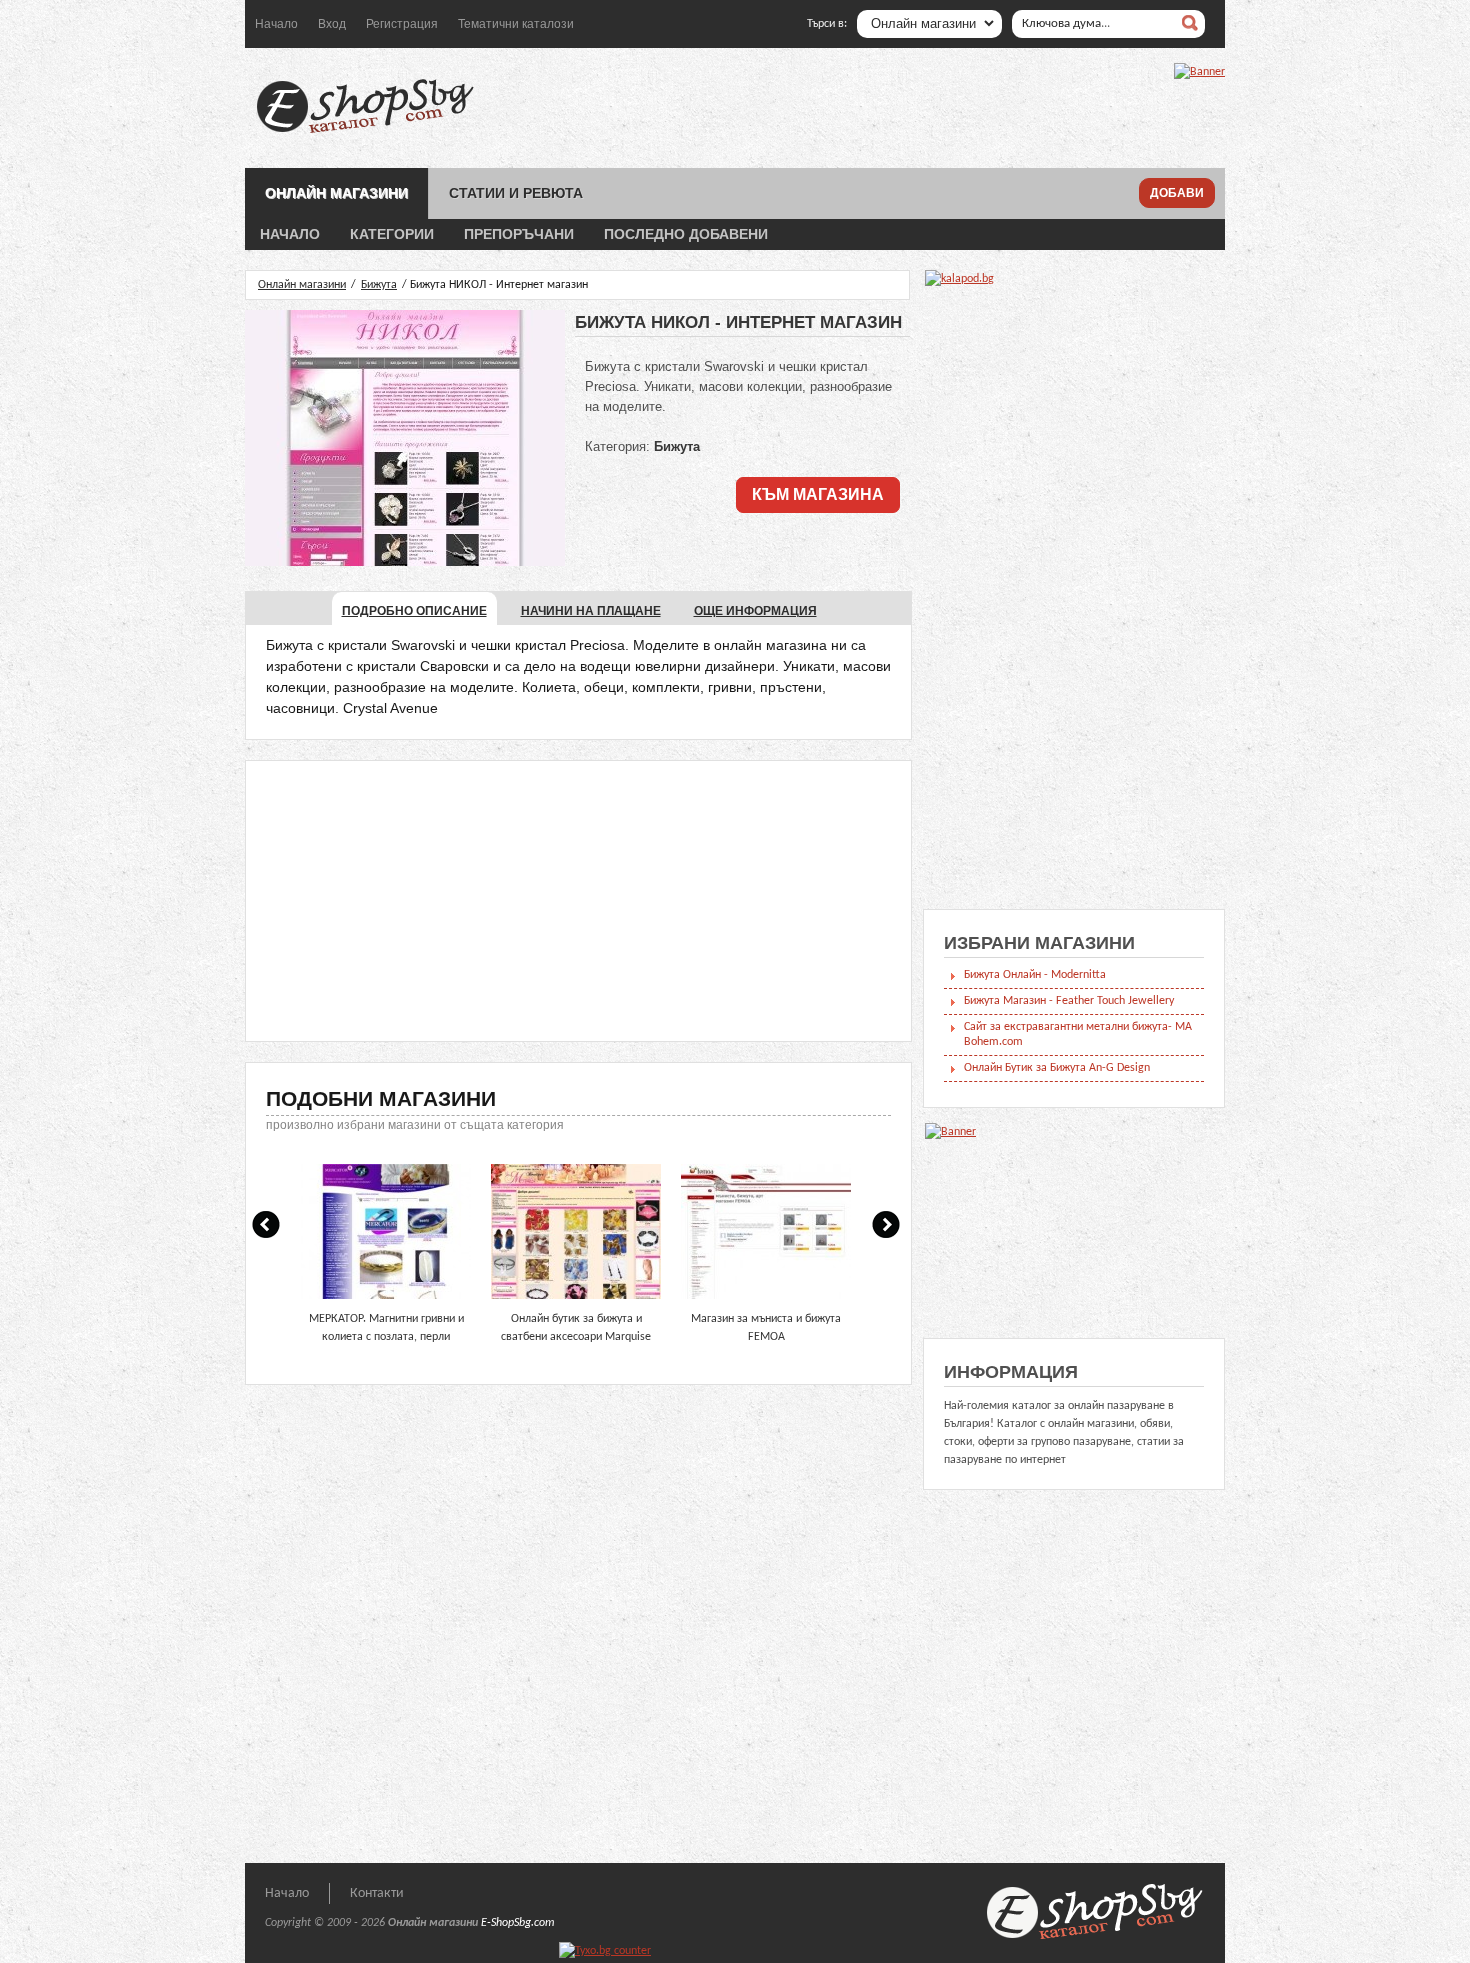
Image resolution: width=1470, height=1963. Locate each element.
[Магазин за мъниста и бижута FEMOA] (766, 1301)
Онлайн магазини (336, 193)
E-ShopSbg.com (518, 1923)
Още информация (755, 611)
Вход (332, 24)
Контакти (377, 1893)
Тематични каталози (516, 24)
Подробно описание (414, 611)
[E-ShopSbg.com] (365, 133)
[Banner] (1199, 72)
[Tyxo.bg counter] (605, 1951)
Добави (1177, 193)
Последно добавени (686, 234)
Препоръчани (519, 234)
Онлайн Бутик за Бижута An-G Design (1057, 1068)
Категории (392, 234)
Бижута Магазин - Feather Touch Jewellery (1069, 1001)
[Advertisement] (578, 901)
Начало (276, 24)
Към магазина (818, 494)
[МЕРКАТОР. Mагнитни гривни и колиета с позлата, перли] (386, 1301)
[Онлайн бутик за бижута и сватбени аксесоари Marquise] (576, 1301)
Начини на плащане (591, 611)
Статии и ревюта (516, 193)
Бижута (379, 285)
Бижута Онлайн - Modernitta (1035, 975)
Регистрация (402, 24)
